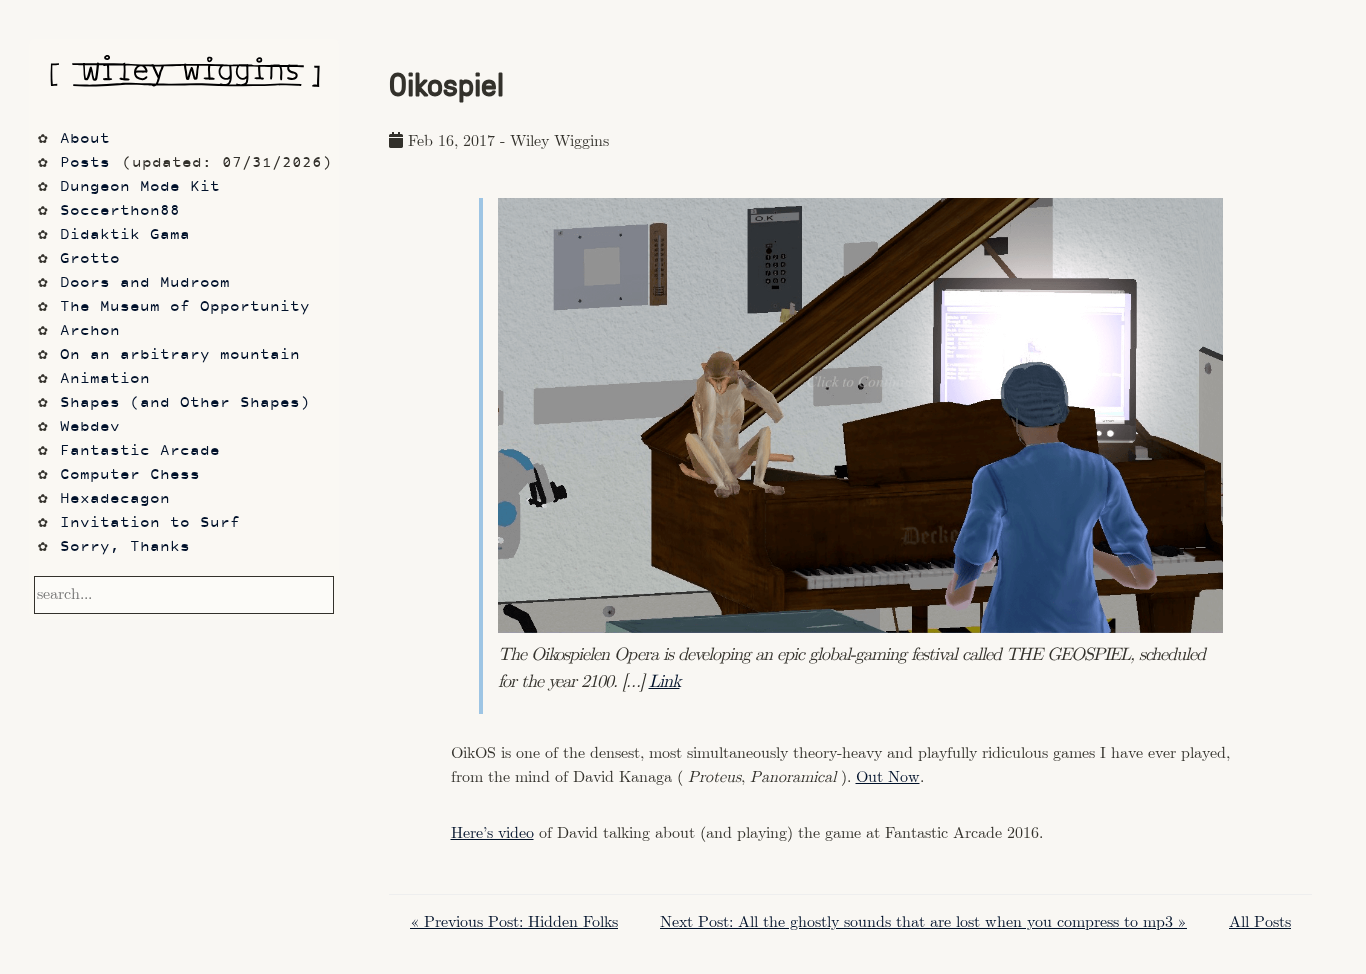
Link (664, 682)
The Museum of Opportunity (185, 307)
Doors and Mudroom (145, 283)
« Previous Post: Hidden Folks (514, 922)
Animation (105, 379)
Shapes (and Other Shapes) (185, 403)
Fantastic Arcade (140, 451)
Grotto (90, 259)
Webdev (90, 427)
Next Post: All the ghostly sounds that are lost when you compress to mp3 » (923, 922)
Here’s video (492, 833)
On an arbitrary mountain (180, 355)
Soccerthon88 (120, 211)
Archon (90, 331)
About (85, 139)
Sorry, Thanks (125, 547)
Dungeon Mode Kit (140, 187)
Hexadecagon (115, 499)
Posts (85, 163)
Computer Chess (130, 475)
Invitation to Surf (150, 523)
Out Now (888, 777)
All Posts (1260, 922)
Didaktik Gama (125, 235)
